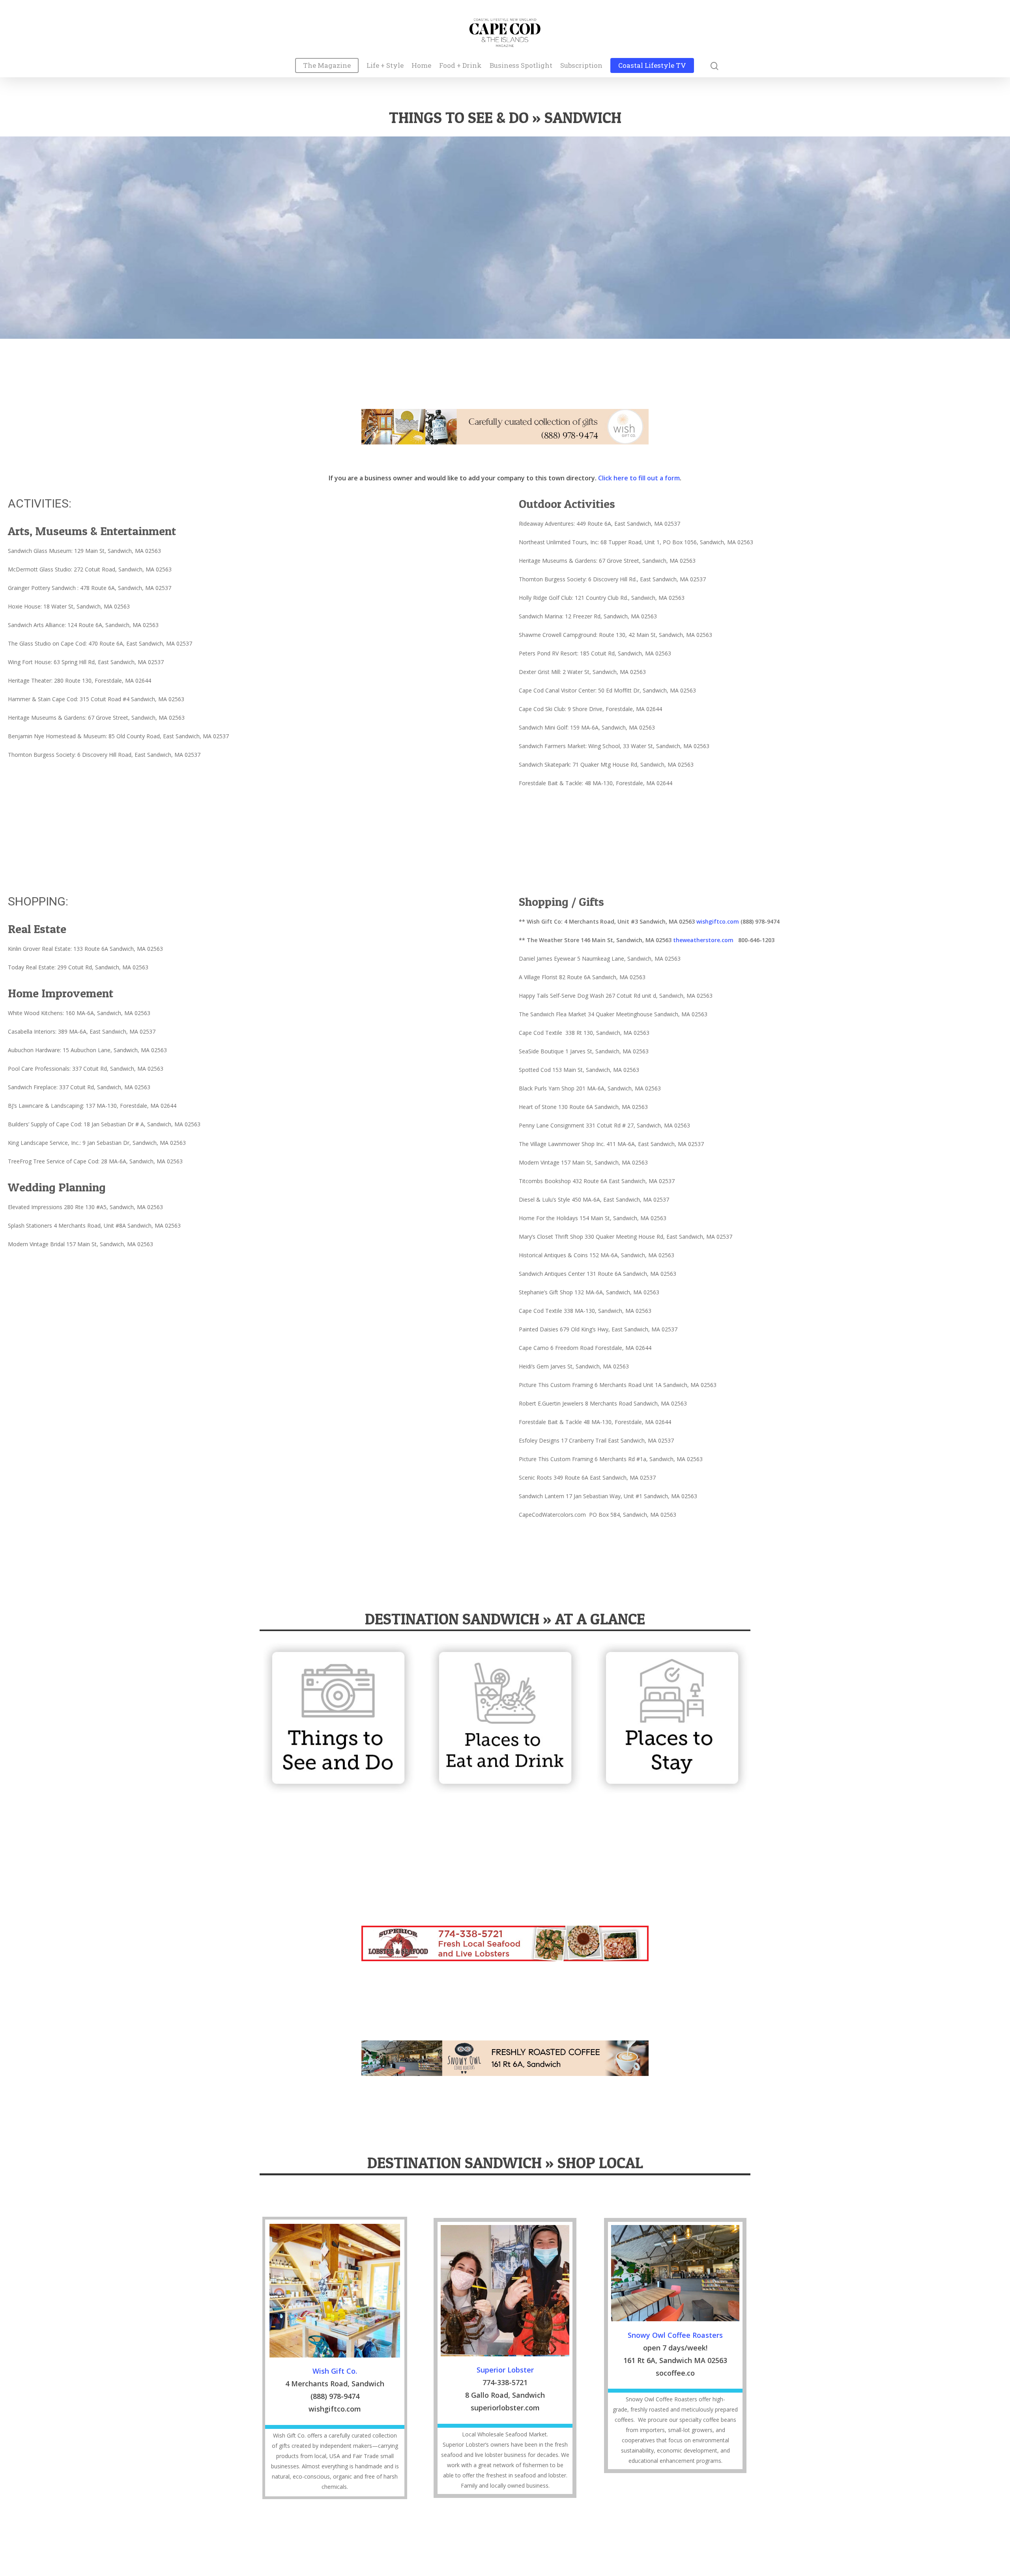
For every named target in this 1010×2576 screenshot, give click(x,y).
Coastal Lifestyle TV (652, 66)
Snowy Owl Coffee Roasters (675, 2335)
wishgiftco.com (718, 921)
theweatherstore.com (705, 940)
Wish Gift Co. (335, 2371)
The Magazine (327, 66)
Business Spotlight (521, 66)
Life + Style (385, 66)
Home (421, 66)
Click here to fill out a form (639, 478)
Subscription (581, 66)
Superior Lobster (505, 2370)
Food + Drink (460, 66)
